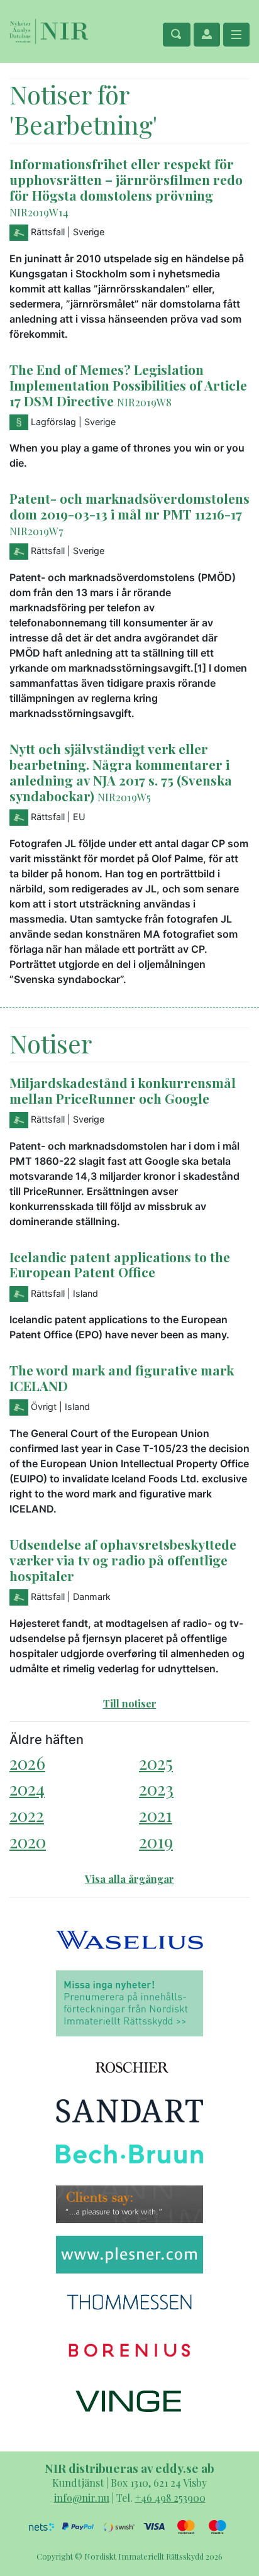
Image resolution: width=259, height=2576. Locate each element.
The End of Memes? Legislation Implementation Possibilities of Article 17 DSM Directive (128, 385)
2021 (156, 1815)
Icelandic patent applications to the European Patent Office (120, 1264)
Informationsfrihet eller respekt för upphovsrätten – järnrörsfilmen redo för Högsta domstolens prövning (126, 179)
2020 (28, 1841)
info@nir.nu (82, 2498)
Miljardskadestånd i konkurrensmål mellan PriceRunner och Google (123, 1090)
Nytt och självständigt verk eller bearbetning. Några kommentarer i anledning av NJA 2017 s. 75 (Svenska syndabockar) (121, 772)
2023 (156, 1788)
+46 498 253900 (170, 2498)
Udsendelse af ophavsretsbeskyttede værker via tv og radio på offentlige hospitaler (123, 1560)
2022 (27, 1815)
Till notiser (130, 1703)
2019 (156, 1841)
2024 (27, 1788)
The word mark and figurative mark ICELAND (122, 1378)
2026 (27, 1763)
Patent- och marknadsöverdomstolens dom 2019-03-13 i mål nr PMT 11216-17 (129, 506)
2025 (156, 1763)
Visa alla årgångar (129, 1879)
